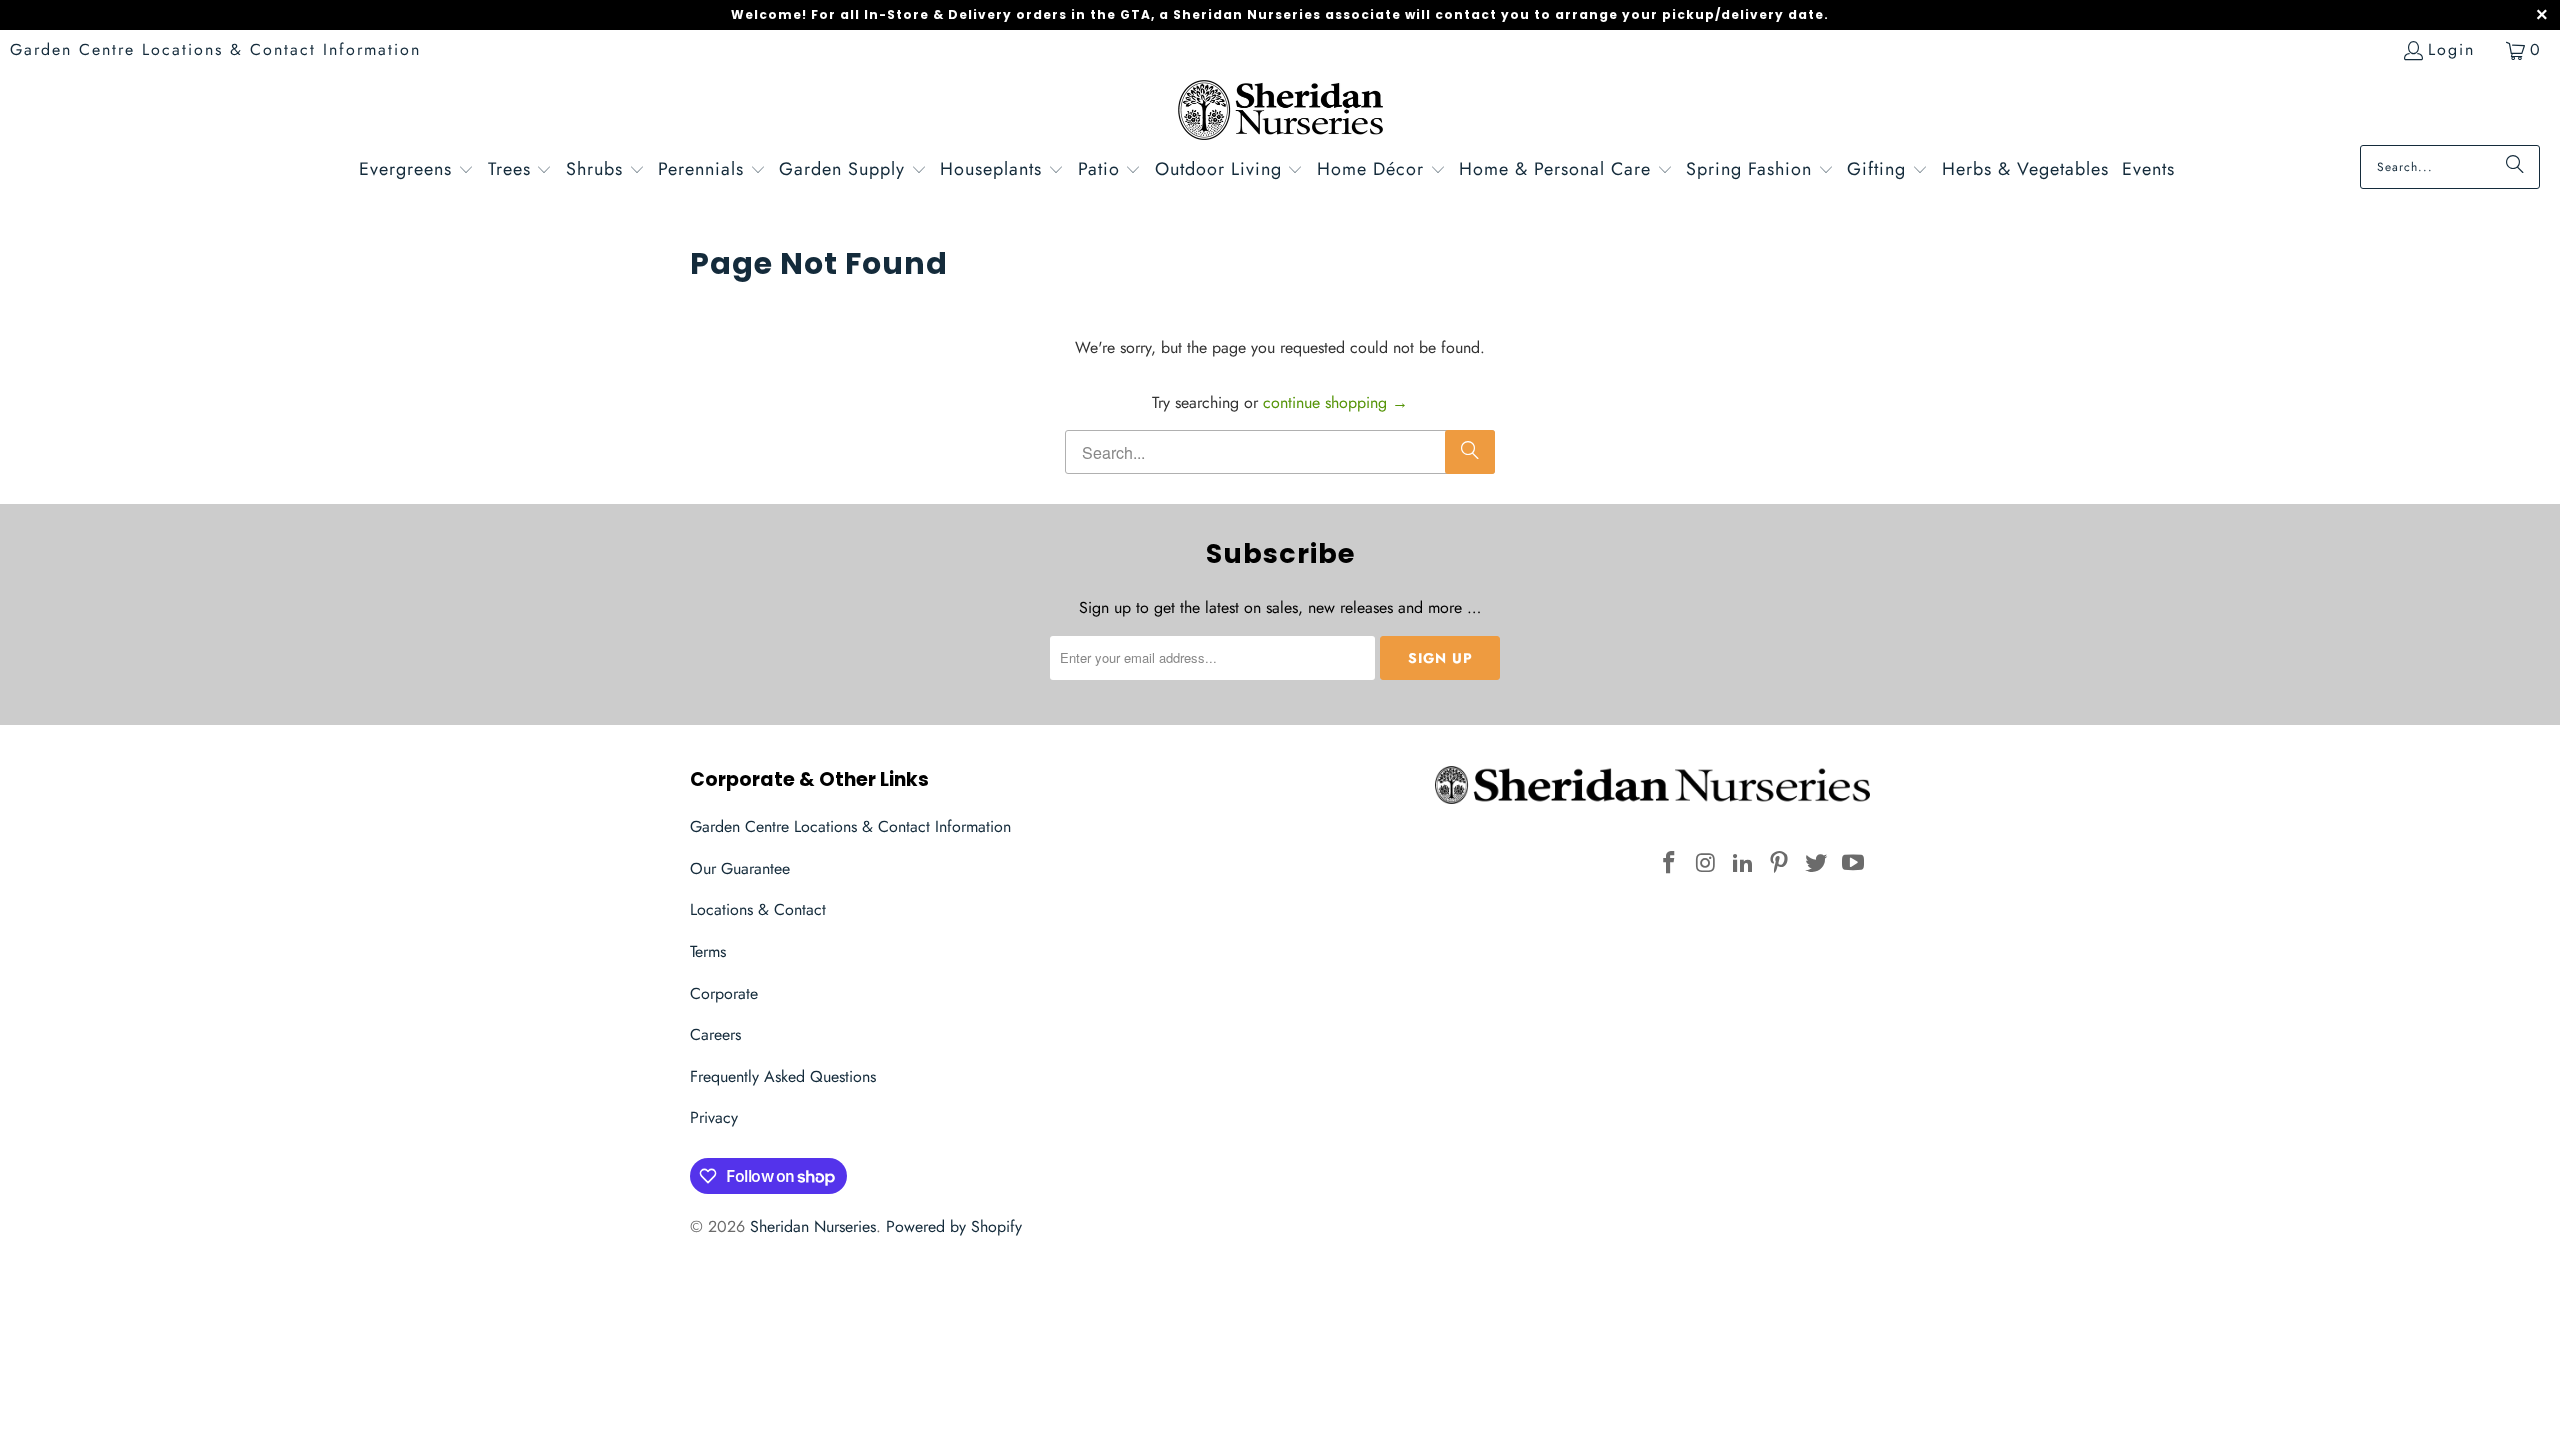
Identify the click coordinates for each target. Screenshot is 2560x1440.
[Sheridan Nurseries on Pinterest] (1780, 863)
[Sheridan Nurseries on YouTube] (1853, 863)
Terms (708, 951)
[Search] (2515, 167)
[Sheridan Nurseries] (1280, 112)
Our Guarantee (740, 868)
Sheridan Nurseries (813, 1226)
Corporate (724, 993)
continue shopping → (1335, 402)
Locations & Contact (758, 909)
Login (2451, 49)
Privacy (714, 1117)
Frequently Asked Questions (783, 1076)
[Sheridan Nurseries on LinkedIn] (1743, 863)
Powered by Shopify (954, 1226)
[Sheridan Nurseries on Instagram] (1707, 863)
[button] (416, 171)
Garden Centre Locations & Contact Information (215, 49)
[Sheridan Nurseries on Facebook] (1670, 863)
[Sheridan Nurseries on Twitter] (1817, 863)
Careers (715, 1034)
